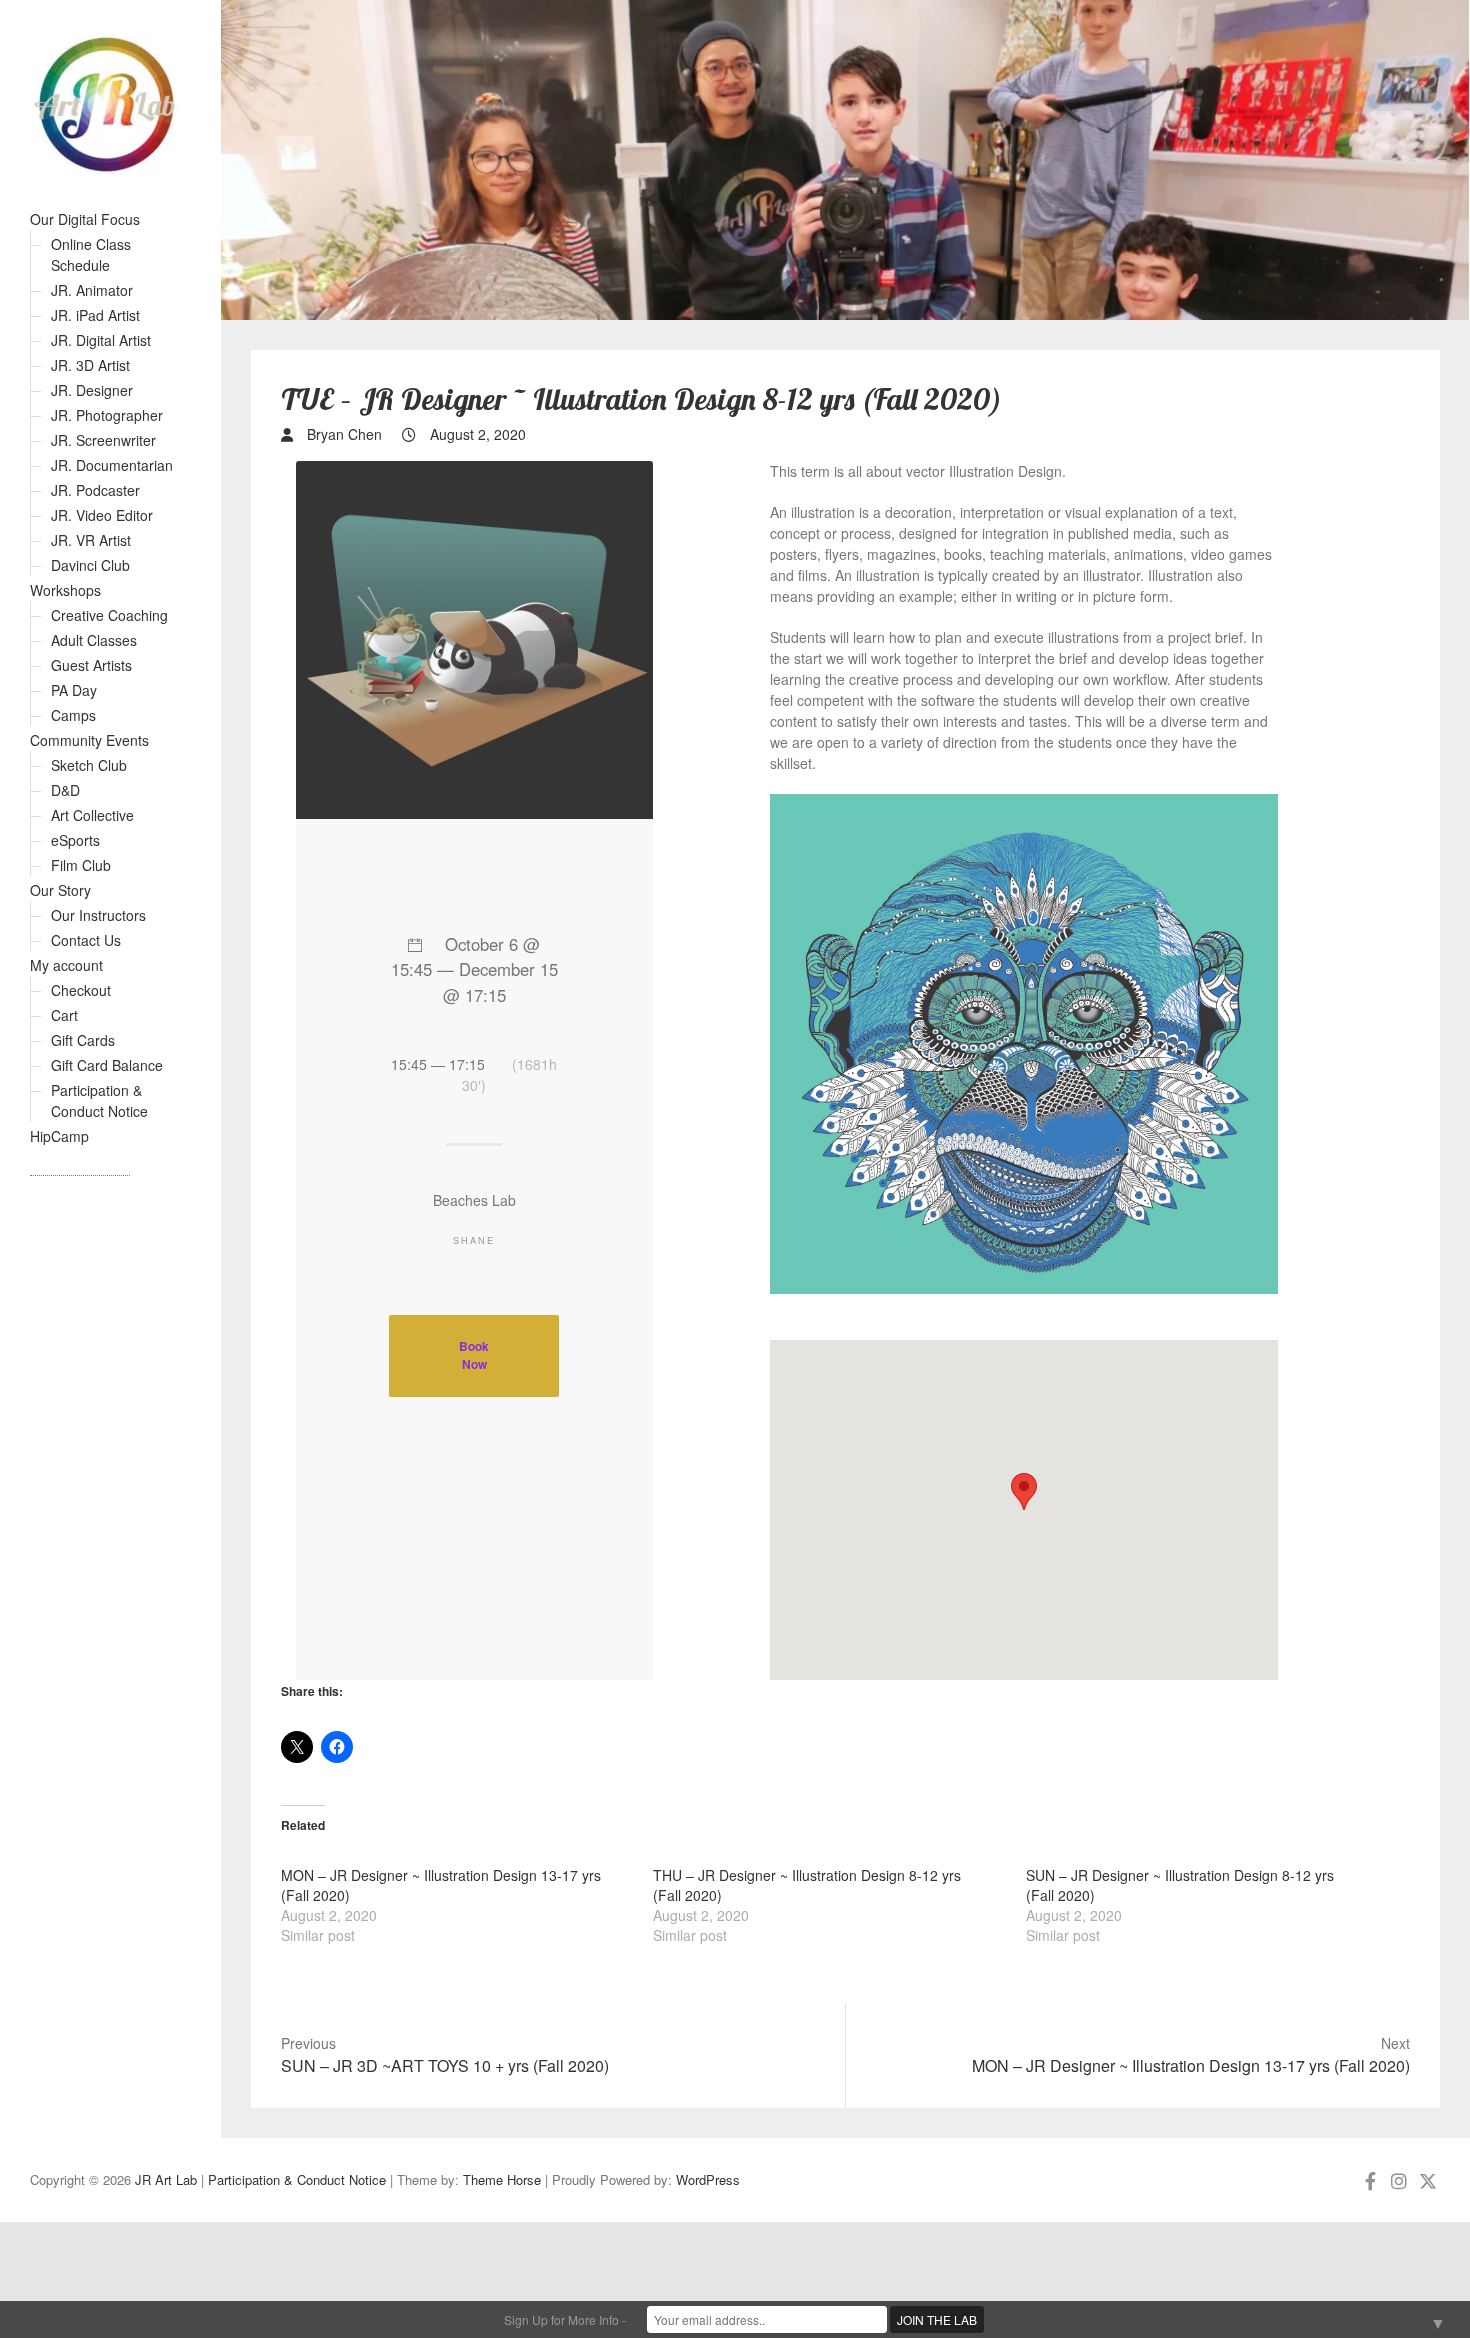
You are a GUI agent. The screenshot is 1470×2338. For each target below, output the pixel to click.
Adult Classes (94, 640)
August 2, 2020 (476, 434)
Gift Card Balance (107, 1065)
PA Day (74, 690)
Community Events (89, 740)
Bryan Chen (342, 434)
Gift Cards (83, 1040)
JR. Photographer (107, 415)
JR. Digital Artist (101, 340)
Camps (73, 715)
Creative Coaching (109, 615)
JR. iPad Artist (95, 315)
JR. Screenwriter (103, 440)
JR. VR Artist (91, 540)
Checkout (81, 990)
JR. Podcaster (95, 490)
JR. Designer (92, 390)
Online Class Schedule (91, 254)
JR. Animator (92, 290)
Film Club (81, 865)
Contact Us (86, 940)
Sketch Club (89, 765)
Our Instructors (98, 915)
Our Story (60, 890)
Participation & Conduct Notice (99, 1100)
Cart (64, 1015)
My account (66, 965)
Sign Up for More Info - (565, 2319)
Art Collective (92, 815)
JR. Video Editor (102, 515)
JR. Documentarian (112, 465)
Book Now (474, 1355)
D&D (65, 790)
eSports (75, 840)
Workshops (65, 590)
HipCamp (59, 1136)
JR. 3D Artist (90, 365)
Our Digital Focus (85, 219)
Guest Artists (91, 665)
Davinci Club (90, 565)
